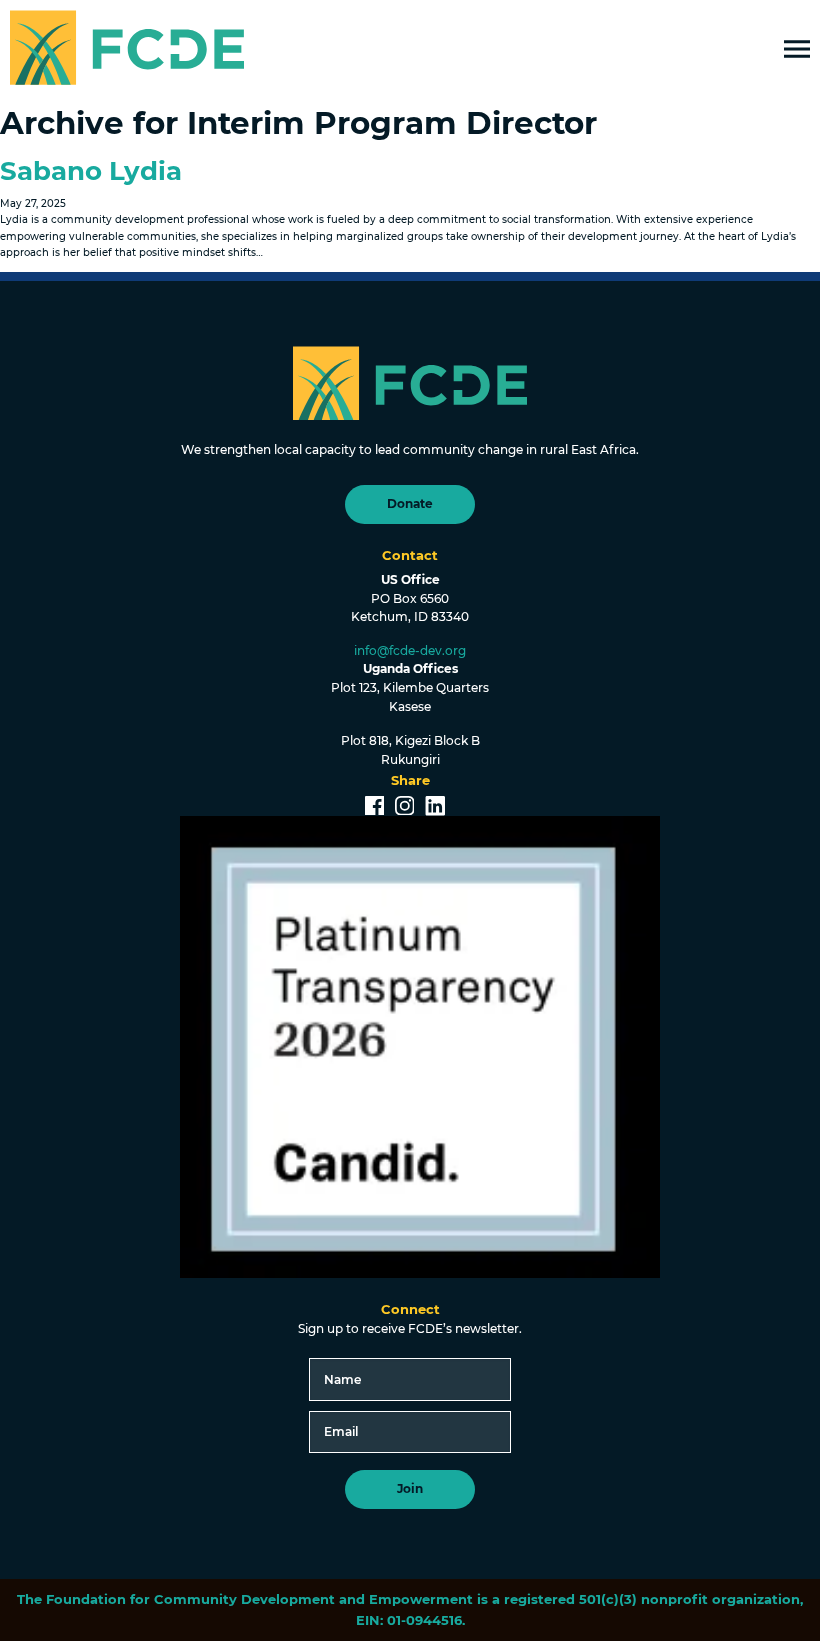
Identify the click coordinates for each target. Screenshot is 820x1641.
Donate (410, 504)
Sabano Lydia (91, 171)
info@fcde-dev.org (410, 651)
